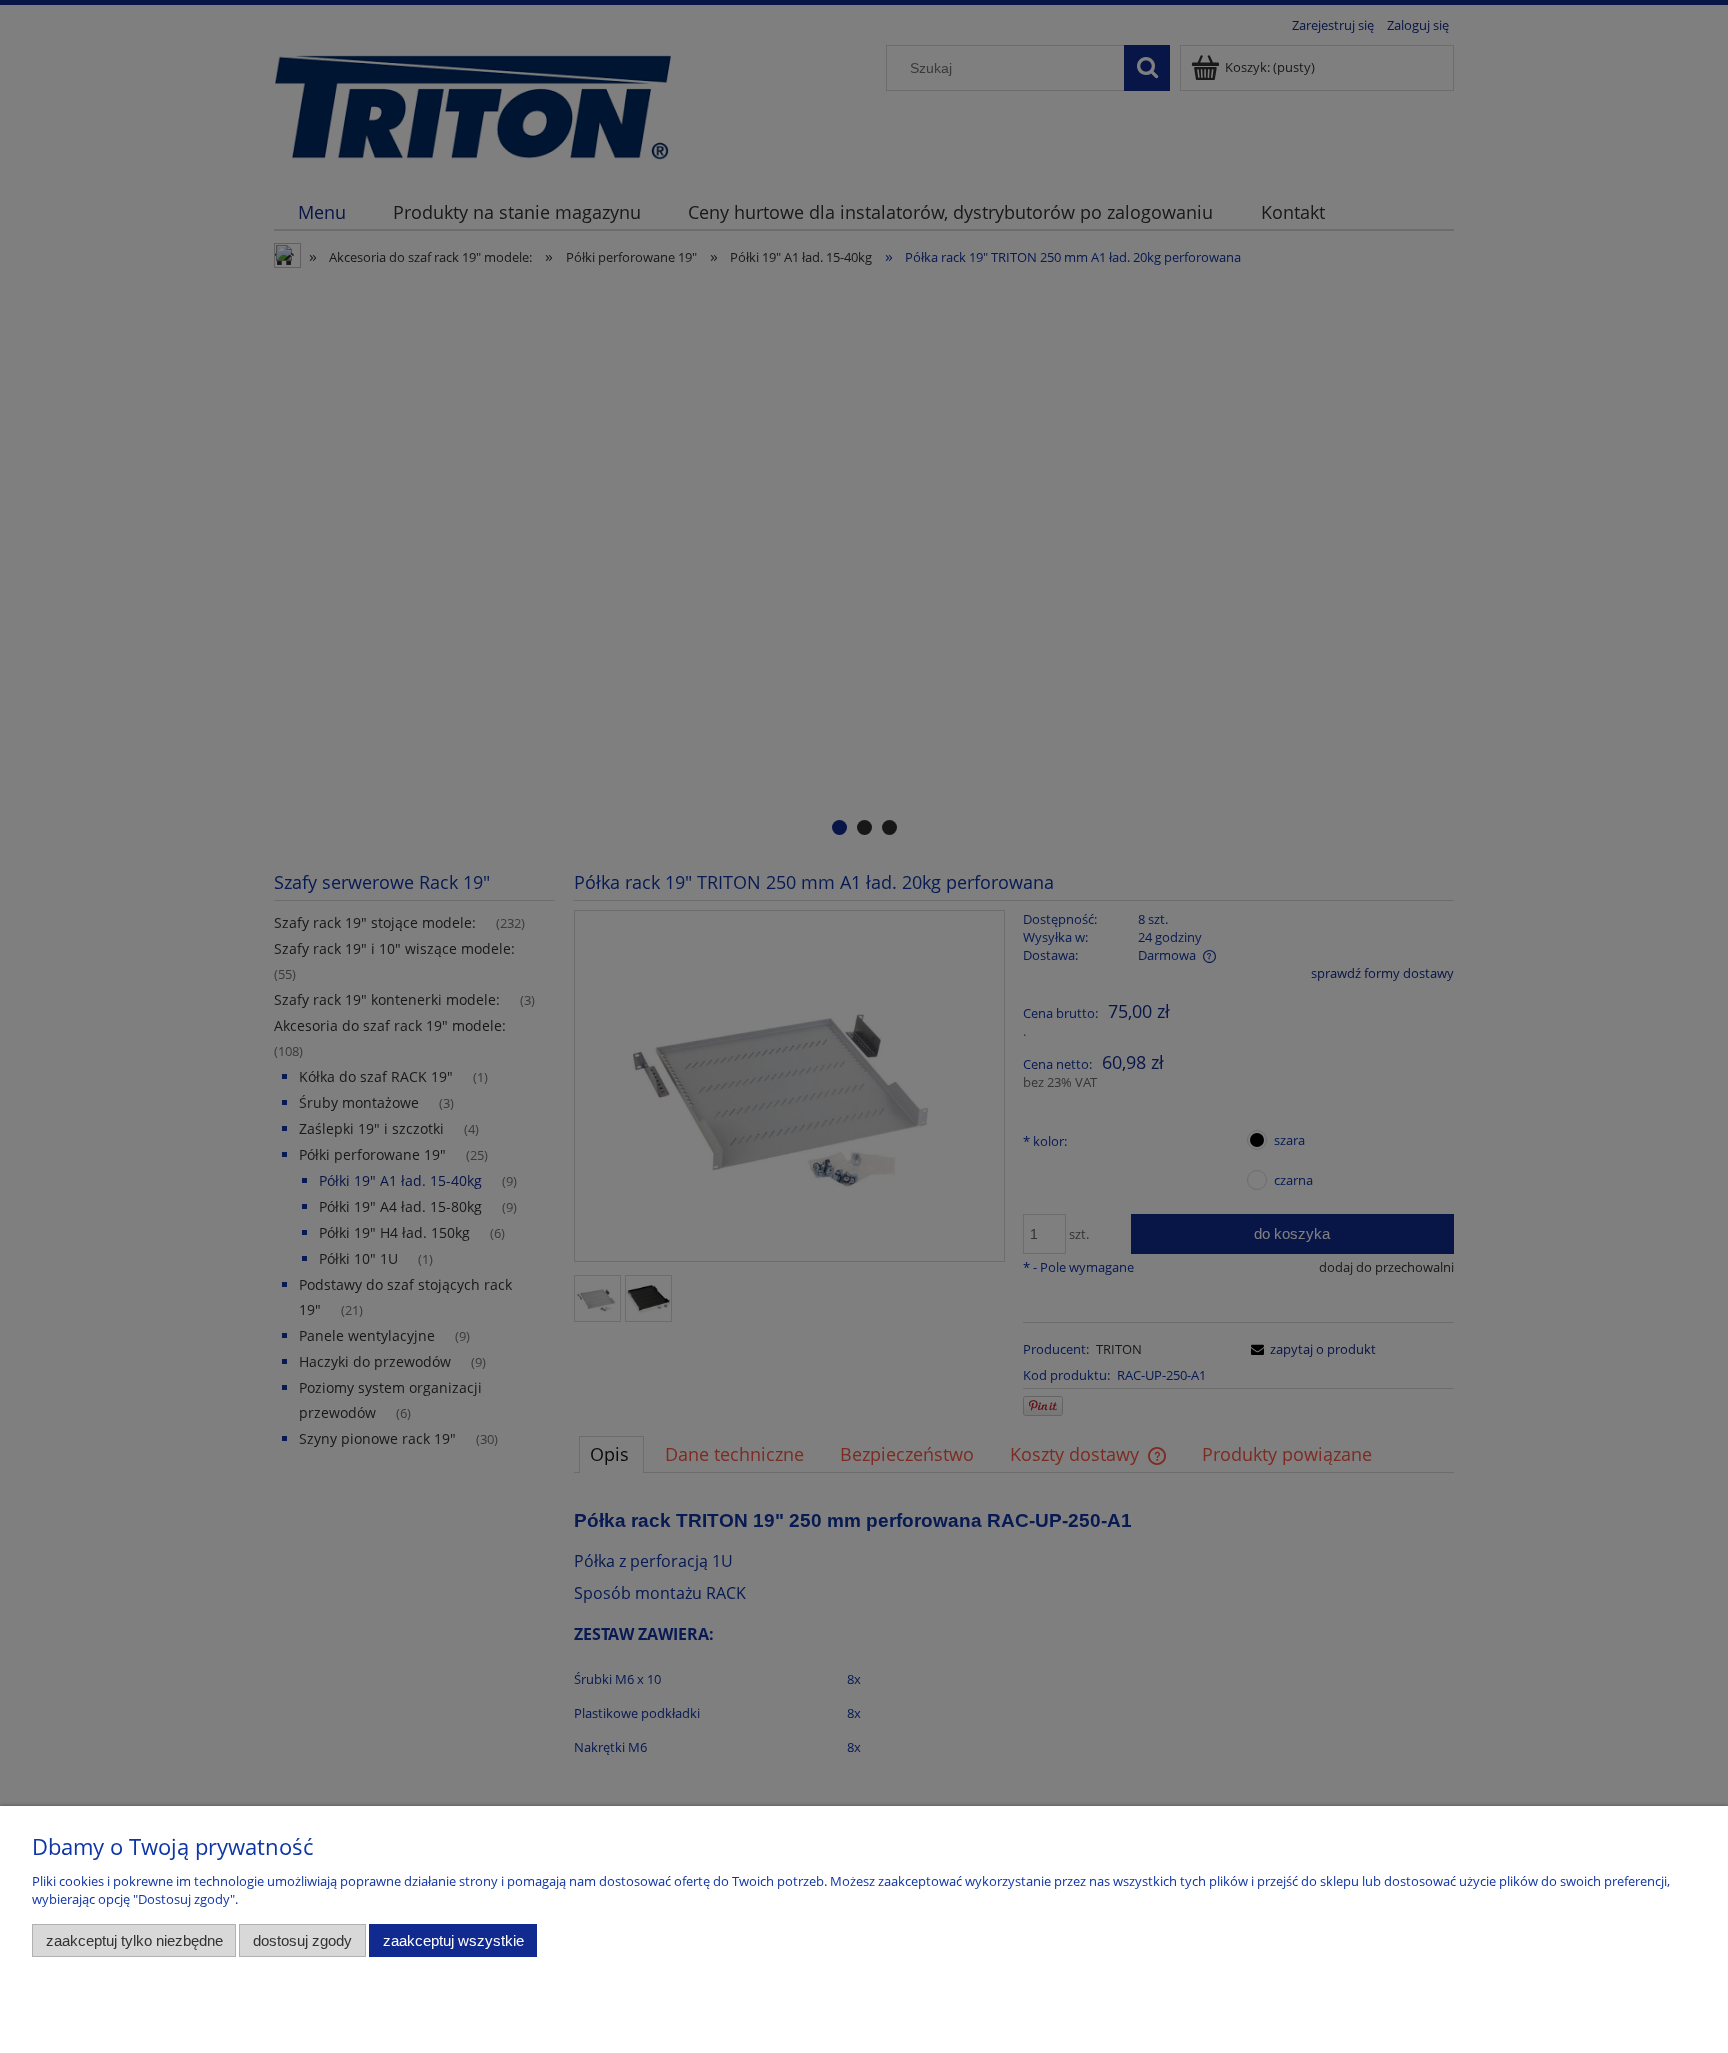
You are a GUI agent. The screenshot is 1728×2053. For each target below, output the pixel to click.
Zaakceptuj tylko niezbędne (134, 1940)
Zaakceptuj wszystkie (453, 1940)
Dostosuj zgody (302, 1940)
